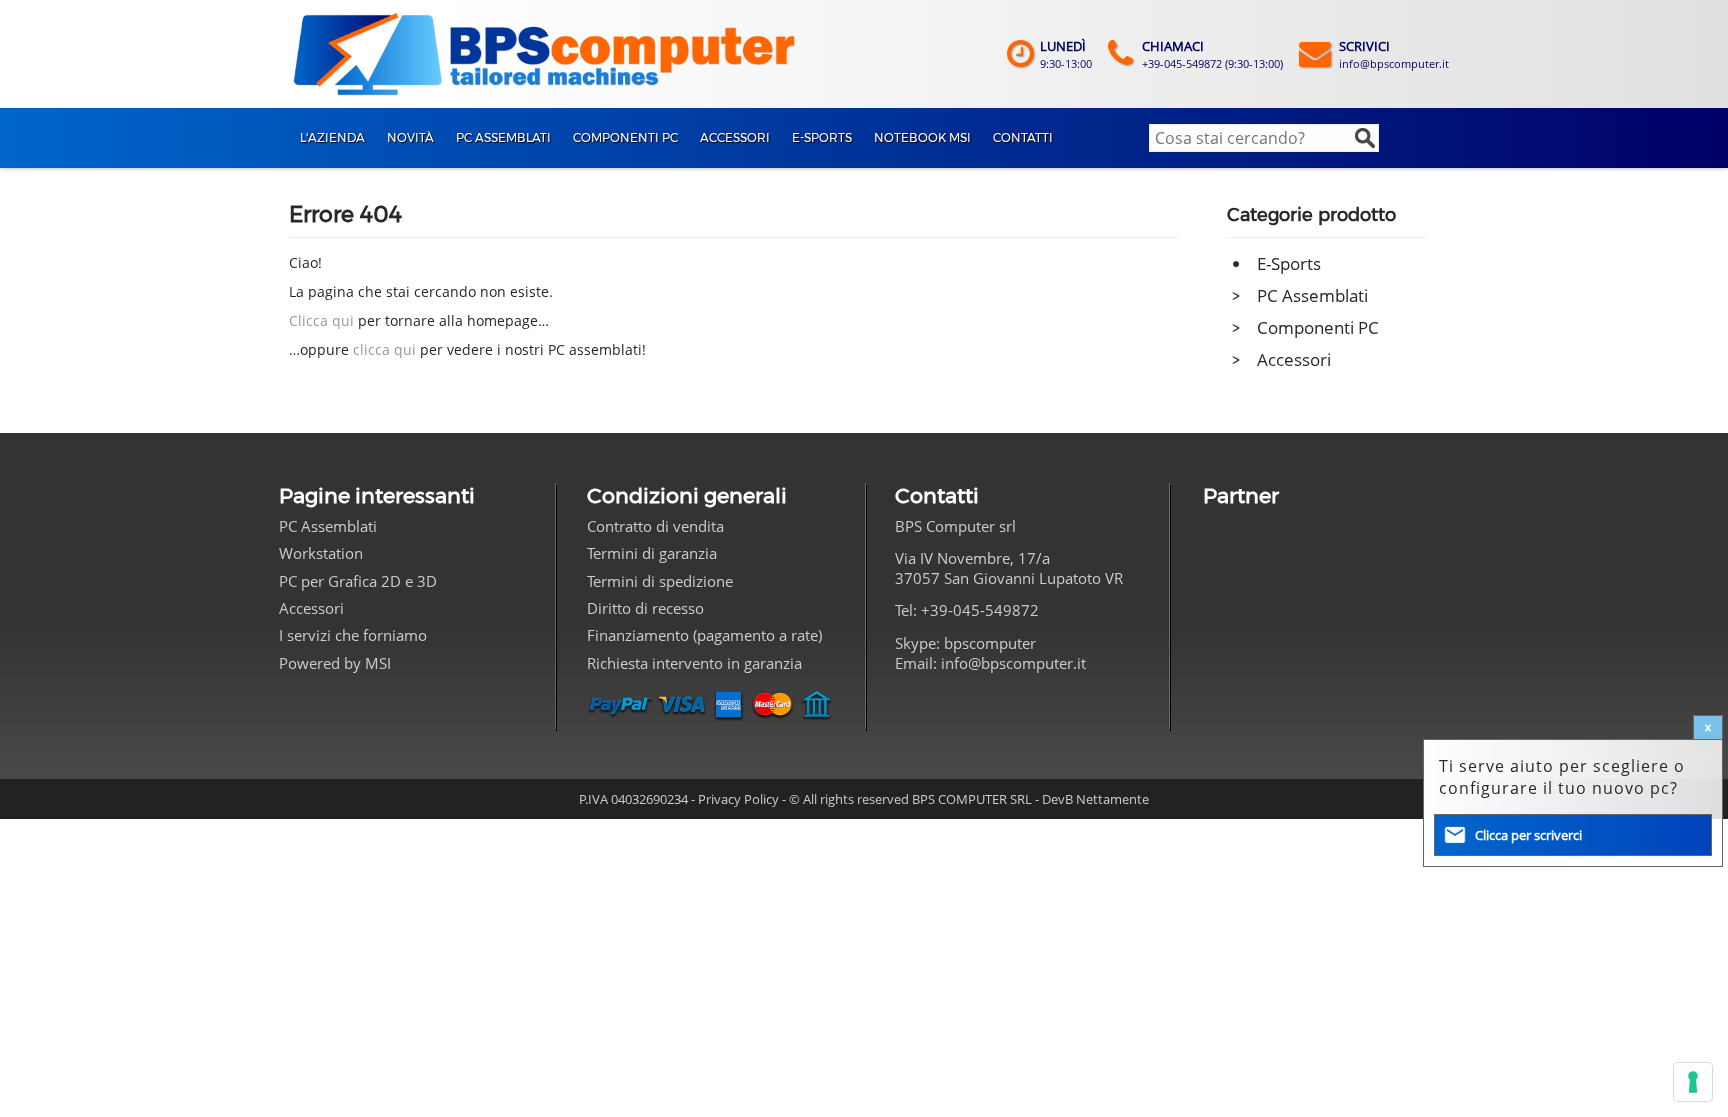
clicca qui (384, 349)
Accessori (1294, 359)
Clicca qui (321, 320)
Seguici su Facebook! (915, 705)
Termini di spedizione (660, 581)
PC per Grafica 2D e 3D (358, 581)
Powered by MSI (335, 663)
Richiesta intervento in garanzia (694, 663)
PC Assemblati (1312, 295)
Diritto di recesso (645, 608)
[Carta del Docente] (1263, 606)
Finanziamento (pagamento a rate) (704, 635)
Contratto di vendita (655, 526)
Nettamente (1112, 799)
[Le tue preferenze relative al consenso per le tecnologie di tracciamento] (1693, 1082)
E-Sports (1289, 263)
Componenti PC (1318, 327)
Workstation (321, 553)
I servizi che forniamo (353, 635)
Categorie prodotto (1311, 215)
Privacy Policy (738, 799)
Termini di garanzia (652, 553)
